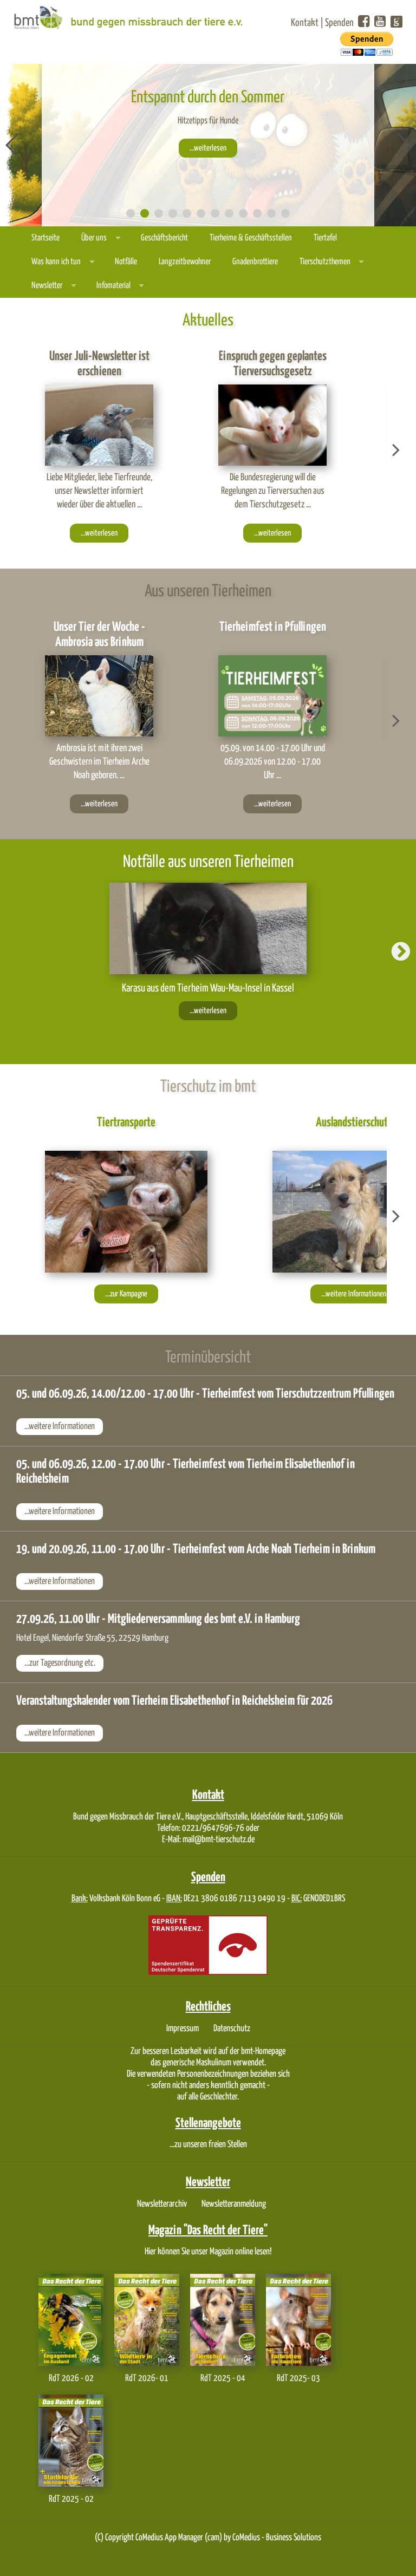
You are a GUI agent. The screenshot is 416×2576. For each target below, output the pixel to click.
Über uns (94, 238)
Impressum (183, 2029)
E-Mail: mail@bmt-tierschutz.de (208, 1840)
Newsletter (47, 286)
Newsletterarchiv (162, 2204)
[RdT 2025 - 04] (223, 2320)
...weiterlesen (208, 148)
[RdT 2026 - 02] (71, 2320)
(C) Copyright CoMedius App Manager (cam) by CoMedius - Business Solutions (208, 2538)
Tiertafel (325, 238)
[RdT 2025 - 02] (71, 2440)
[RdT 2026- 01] (147, 2320)
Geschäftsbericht (164, 238)
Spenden (339, 23)
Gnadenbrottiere (255, 262)
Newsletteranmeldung (234, 2204)
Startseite (45, 238)
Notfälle (126, 262)
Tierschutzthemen (325, 262)
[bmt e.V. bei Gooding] (395, 24)
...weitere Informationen (354, 1294)
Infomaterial (113, 286)
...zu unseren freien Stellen (208, 2145)
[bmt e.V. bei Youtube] (380, 22)
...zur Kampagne (126, 1294)
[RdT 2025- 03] (298, 2320)
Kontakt (305, 23)
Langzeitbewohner (185, 262)
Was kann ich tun (56, 262)
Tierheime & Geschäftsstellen (251, 238)
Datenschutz (232, 2029)
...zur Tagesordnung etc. (60, 1663)
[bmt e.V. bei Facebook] (364, 22)
